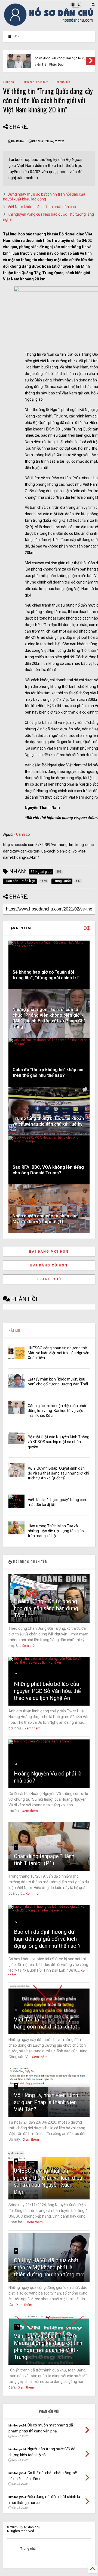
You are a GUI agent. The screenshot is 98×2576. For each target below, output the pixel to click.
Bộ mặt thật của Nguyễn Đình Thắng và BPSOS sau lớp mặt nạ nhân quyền (59, 1442)
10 (17, 2326)
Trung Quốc (63, 82)
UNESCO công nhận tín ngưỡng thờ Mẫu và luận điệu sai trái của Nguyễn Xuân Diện (59, 1353)
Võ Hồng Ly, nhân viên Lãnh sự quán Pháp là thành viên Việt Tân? (46, 2102)
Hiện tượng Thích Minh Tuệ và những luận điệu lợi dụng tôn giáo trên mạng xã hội (56, 1531)
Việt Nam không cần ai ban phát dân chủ (42, 207)
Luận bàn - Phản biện (36, 82)
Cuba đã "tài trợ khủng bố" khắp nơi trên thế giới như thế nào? (48, 1072)
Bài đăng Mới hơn (49, 1252)
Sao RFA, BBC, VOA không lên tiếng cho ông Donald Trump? (48, 1170)
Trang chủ (9, 82)
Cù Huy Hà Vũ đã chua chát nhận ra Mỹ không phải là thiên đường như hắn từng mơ (49, 2267)
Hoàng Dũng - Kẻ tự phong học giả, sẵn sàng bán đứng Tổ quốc (46, 1608)
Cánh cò (23, 834)
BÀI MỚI (15, 1330)
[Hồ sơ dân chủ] (49, 24)
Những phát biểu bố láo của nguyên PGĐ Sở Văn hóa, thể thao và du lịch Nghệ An (47, 1691)
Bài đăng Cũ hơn (49, 1265)
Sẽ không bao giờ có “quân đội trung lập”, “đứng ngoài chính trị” (46, 975)
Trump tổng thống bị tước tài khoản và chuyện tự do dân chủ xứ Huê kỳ (48, 1121)
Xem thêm (30, 1646)
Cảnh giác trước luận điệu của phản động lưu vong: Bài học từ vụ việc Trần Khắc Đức (60, 58)
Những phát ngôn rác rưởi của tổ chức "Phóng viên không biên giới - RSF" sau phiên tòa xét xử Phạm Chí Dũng (49, 1018)
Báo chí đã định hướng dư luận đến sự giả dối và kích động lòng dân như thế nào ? (47, 1939)
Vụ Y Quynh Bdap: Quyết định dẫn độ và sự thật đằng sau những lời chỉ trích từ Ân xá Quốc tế (58, 1473)
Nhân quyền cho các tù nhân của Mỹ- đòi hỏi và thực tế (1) (45, 1219)
